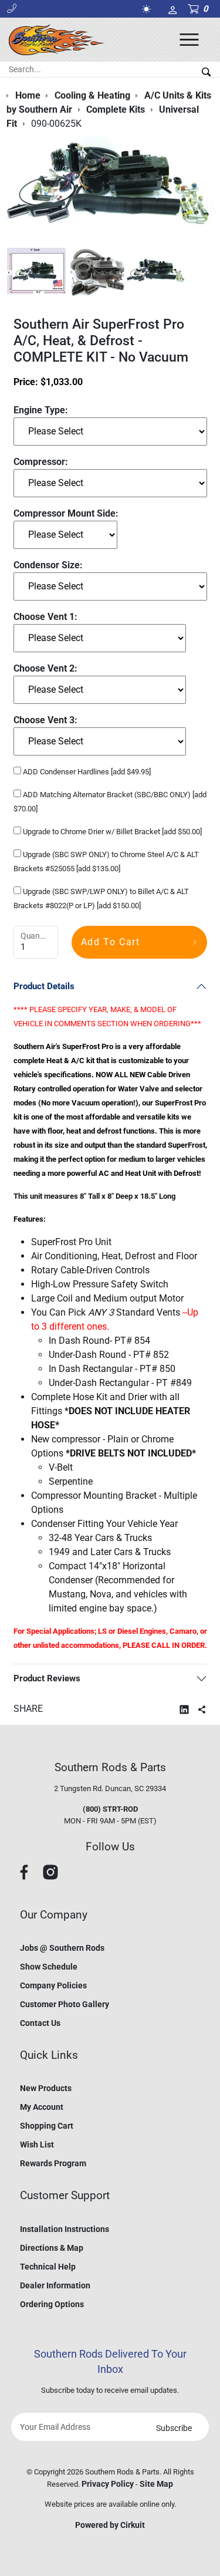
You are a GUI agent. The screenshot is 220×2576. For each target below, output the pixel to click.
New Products (46, 2088)
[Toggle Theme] (148, 9)
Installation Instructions (65, 2229)
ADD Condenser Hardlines (86, 772)
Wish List (37, 2145)
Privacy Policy (108, 2484)
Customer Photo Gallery (65, 2004)
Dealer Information (55, 2285)
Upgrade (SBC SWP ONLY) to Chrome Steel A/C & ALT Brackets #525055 (106, 862)
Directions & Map (52, 2248)
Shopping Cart (47, 2126)
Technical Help (48, 2267)
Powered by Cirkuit (110, 2525)
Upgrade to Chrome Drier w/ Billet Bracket (111, 832)
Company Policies (53, 1985)
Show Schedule (49, 1967)
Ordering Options (52, 2304)
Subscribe (174, 2428)
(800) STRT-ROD (110, 1809)
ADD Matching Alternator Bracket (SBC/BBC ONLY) (110, 802)
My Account (42, 2107)
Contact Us (40, 2023)
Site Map (156, 2484)
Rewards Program (53, 2163)
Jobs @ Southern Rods (62, 1948)
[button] (12, 9)
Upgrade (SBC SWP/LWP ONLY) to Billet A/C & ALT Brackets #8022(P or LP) (101, 898)
